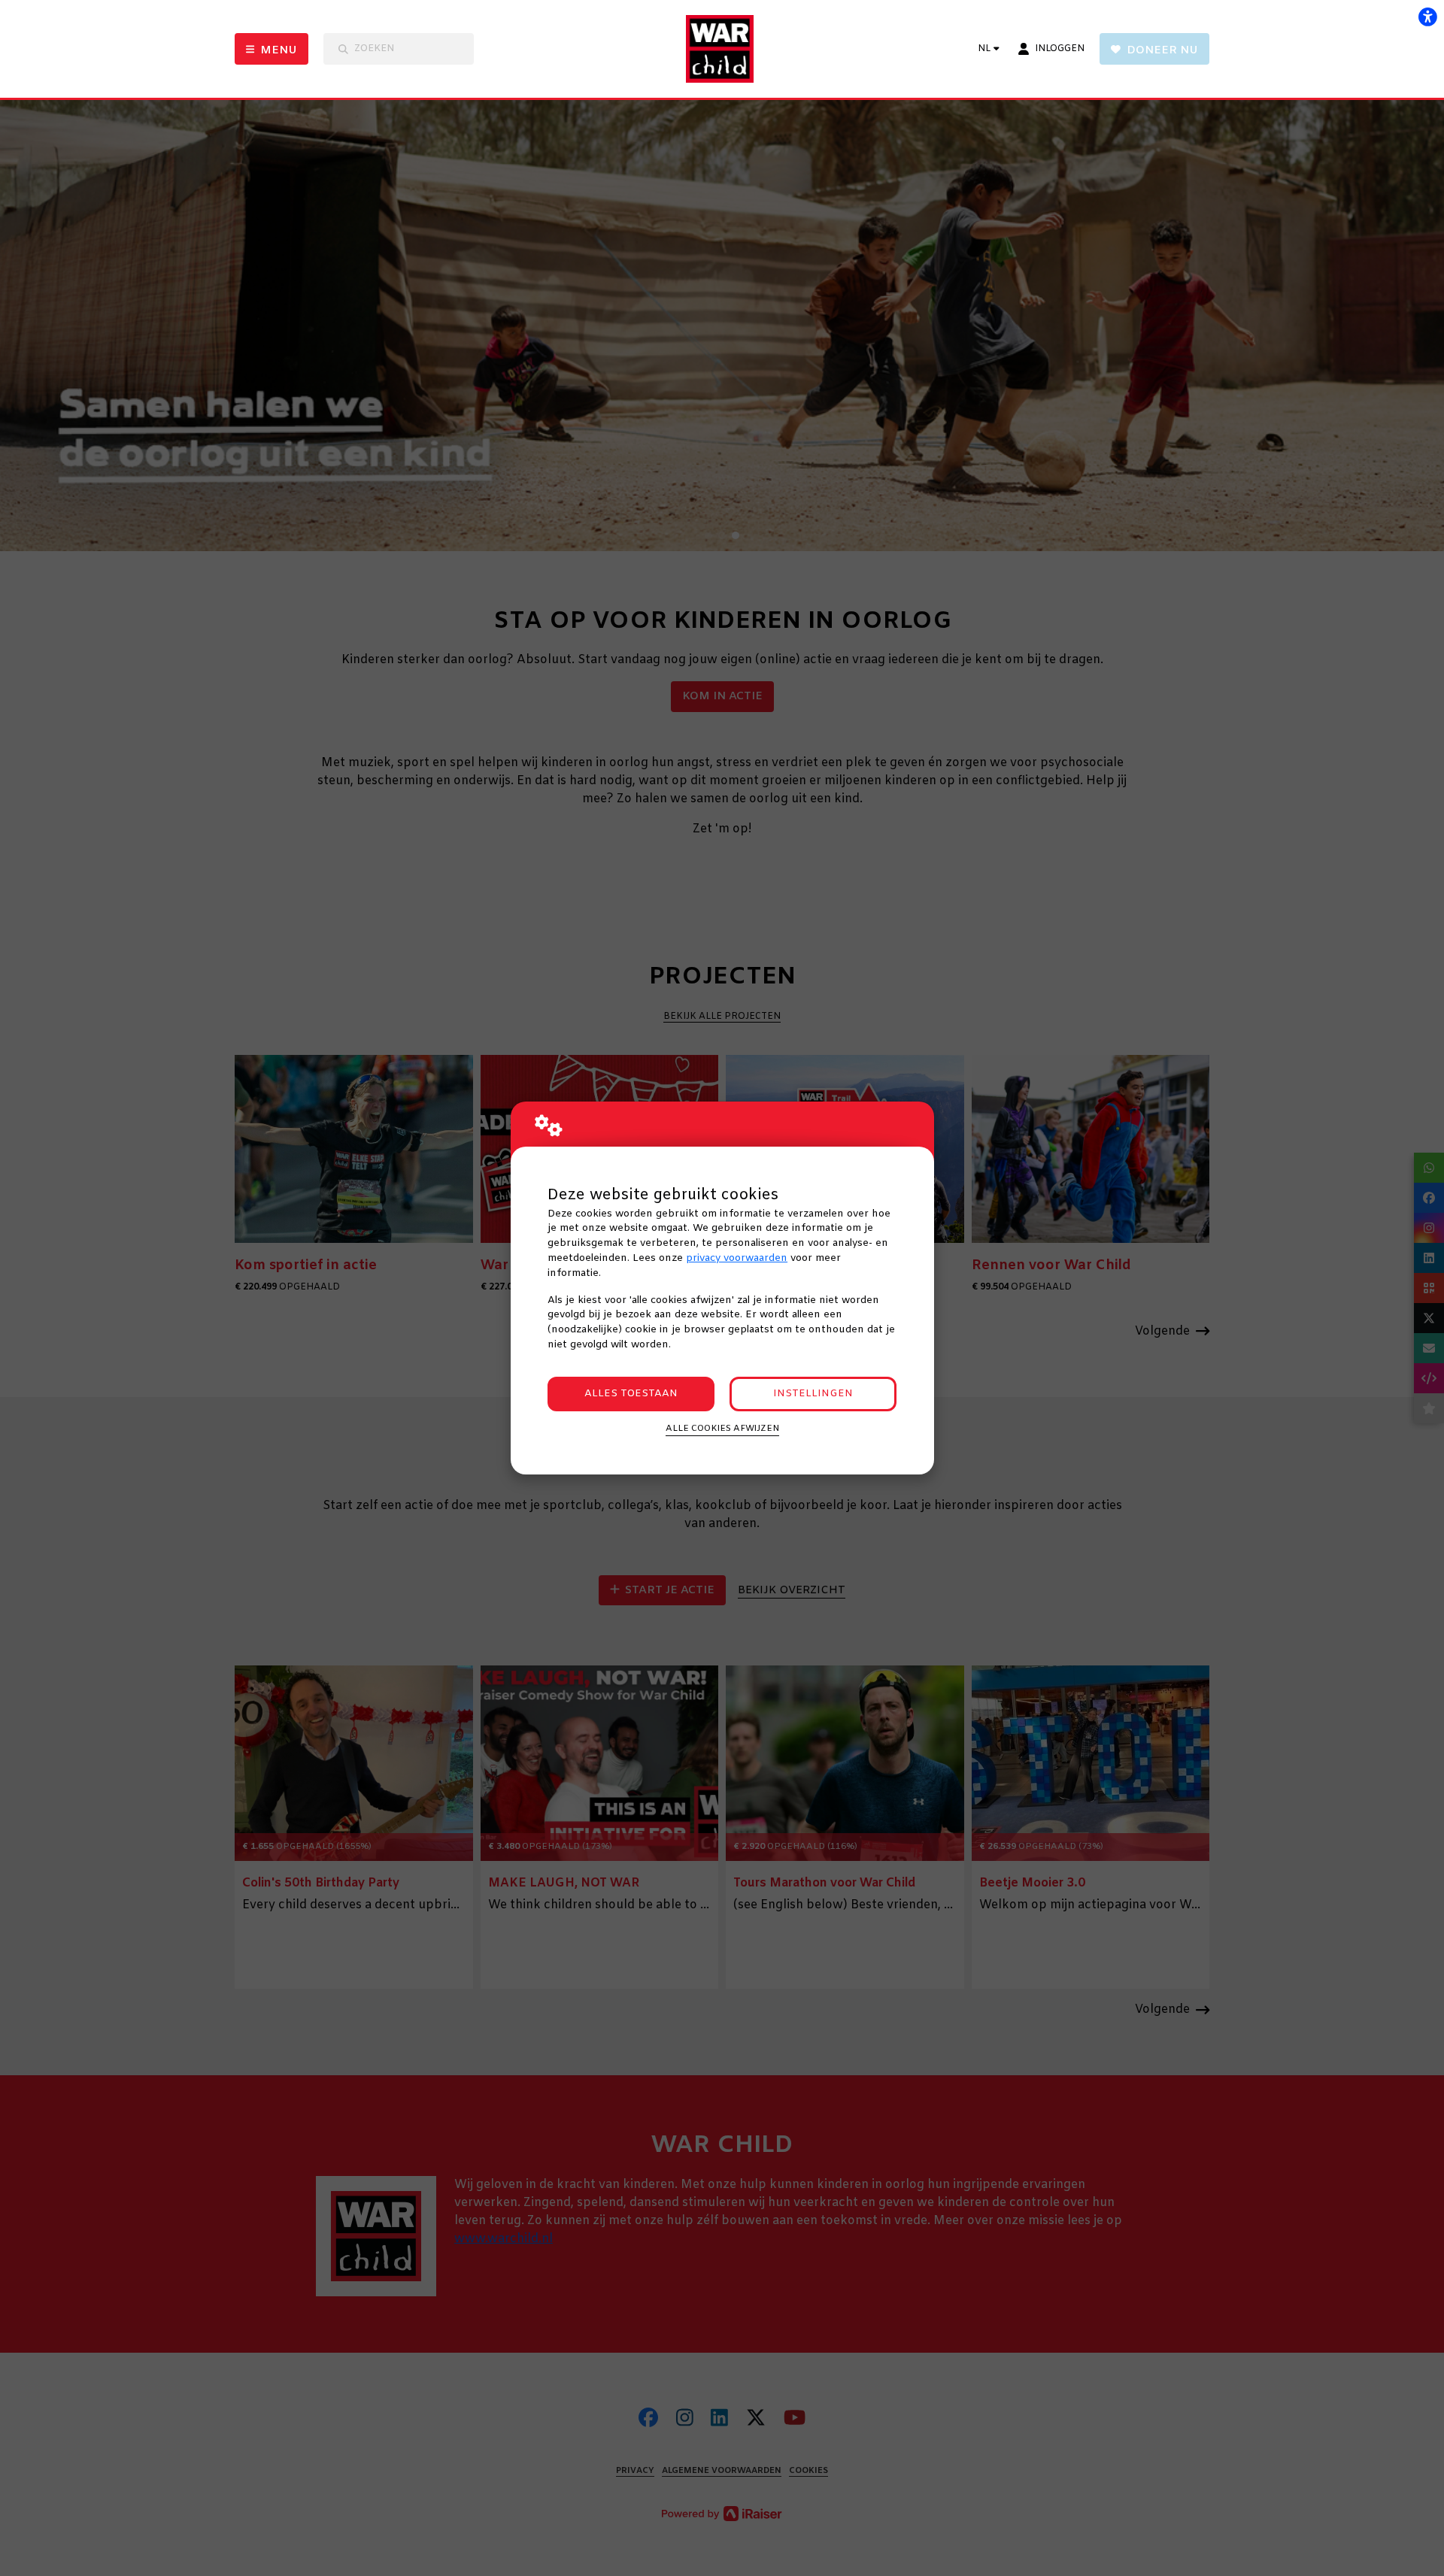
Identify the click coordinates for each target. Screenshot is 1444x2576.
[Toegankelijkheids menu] (1427, 17)
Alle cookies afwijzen (722, 1429)
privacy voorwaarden (737, 1258)
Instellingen (813, 1394)
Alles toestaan (631, 1394)
